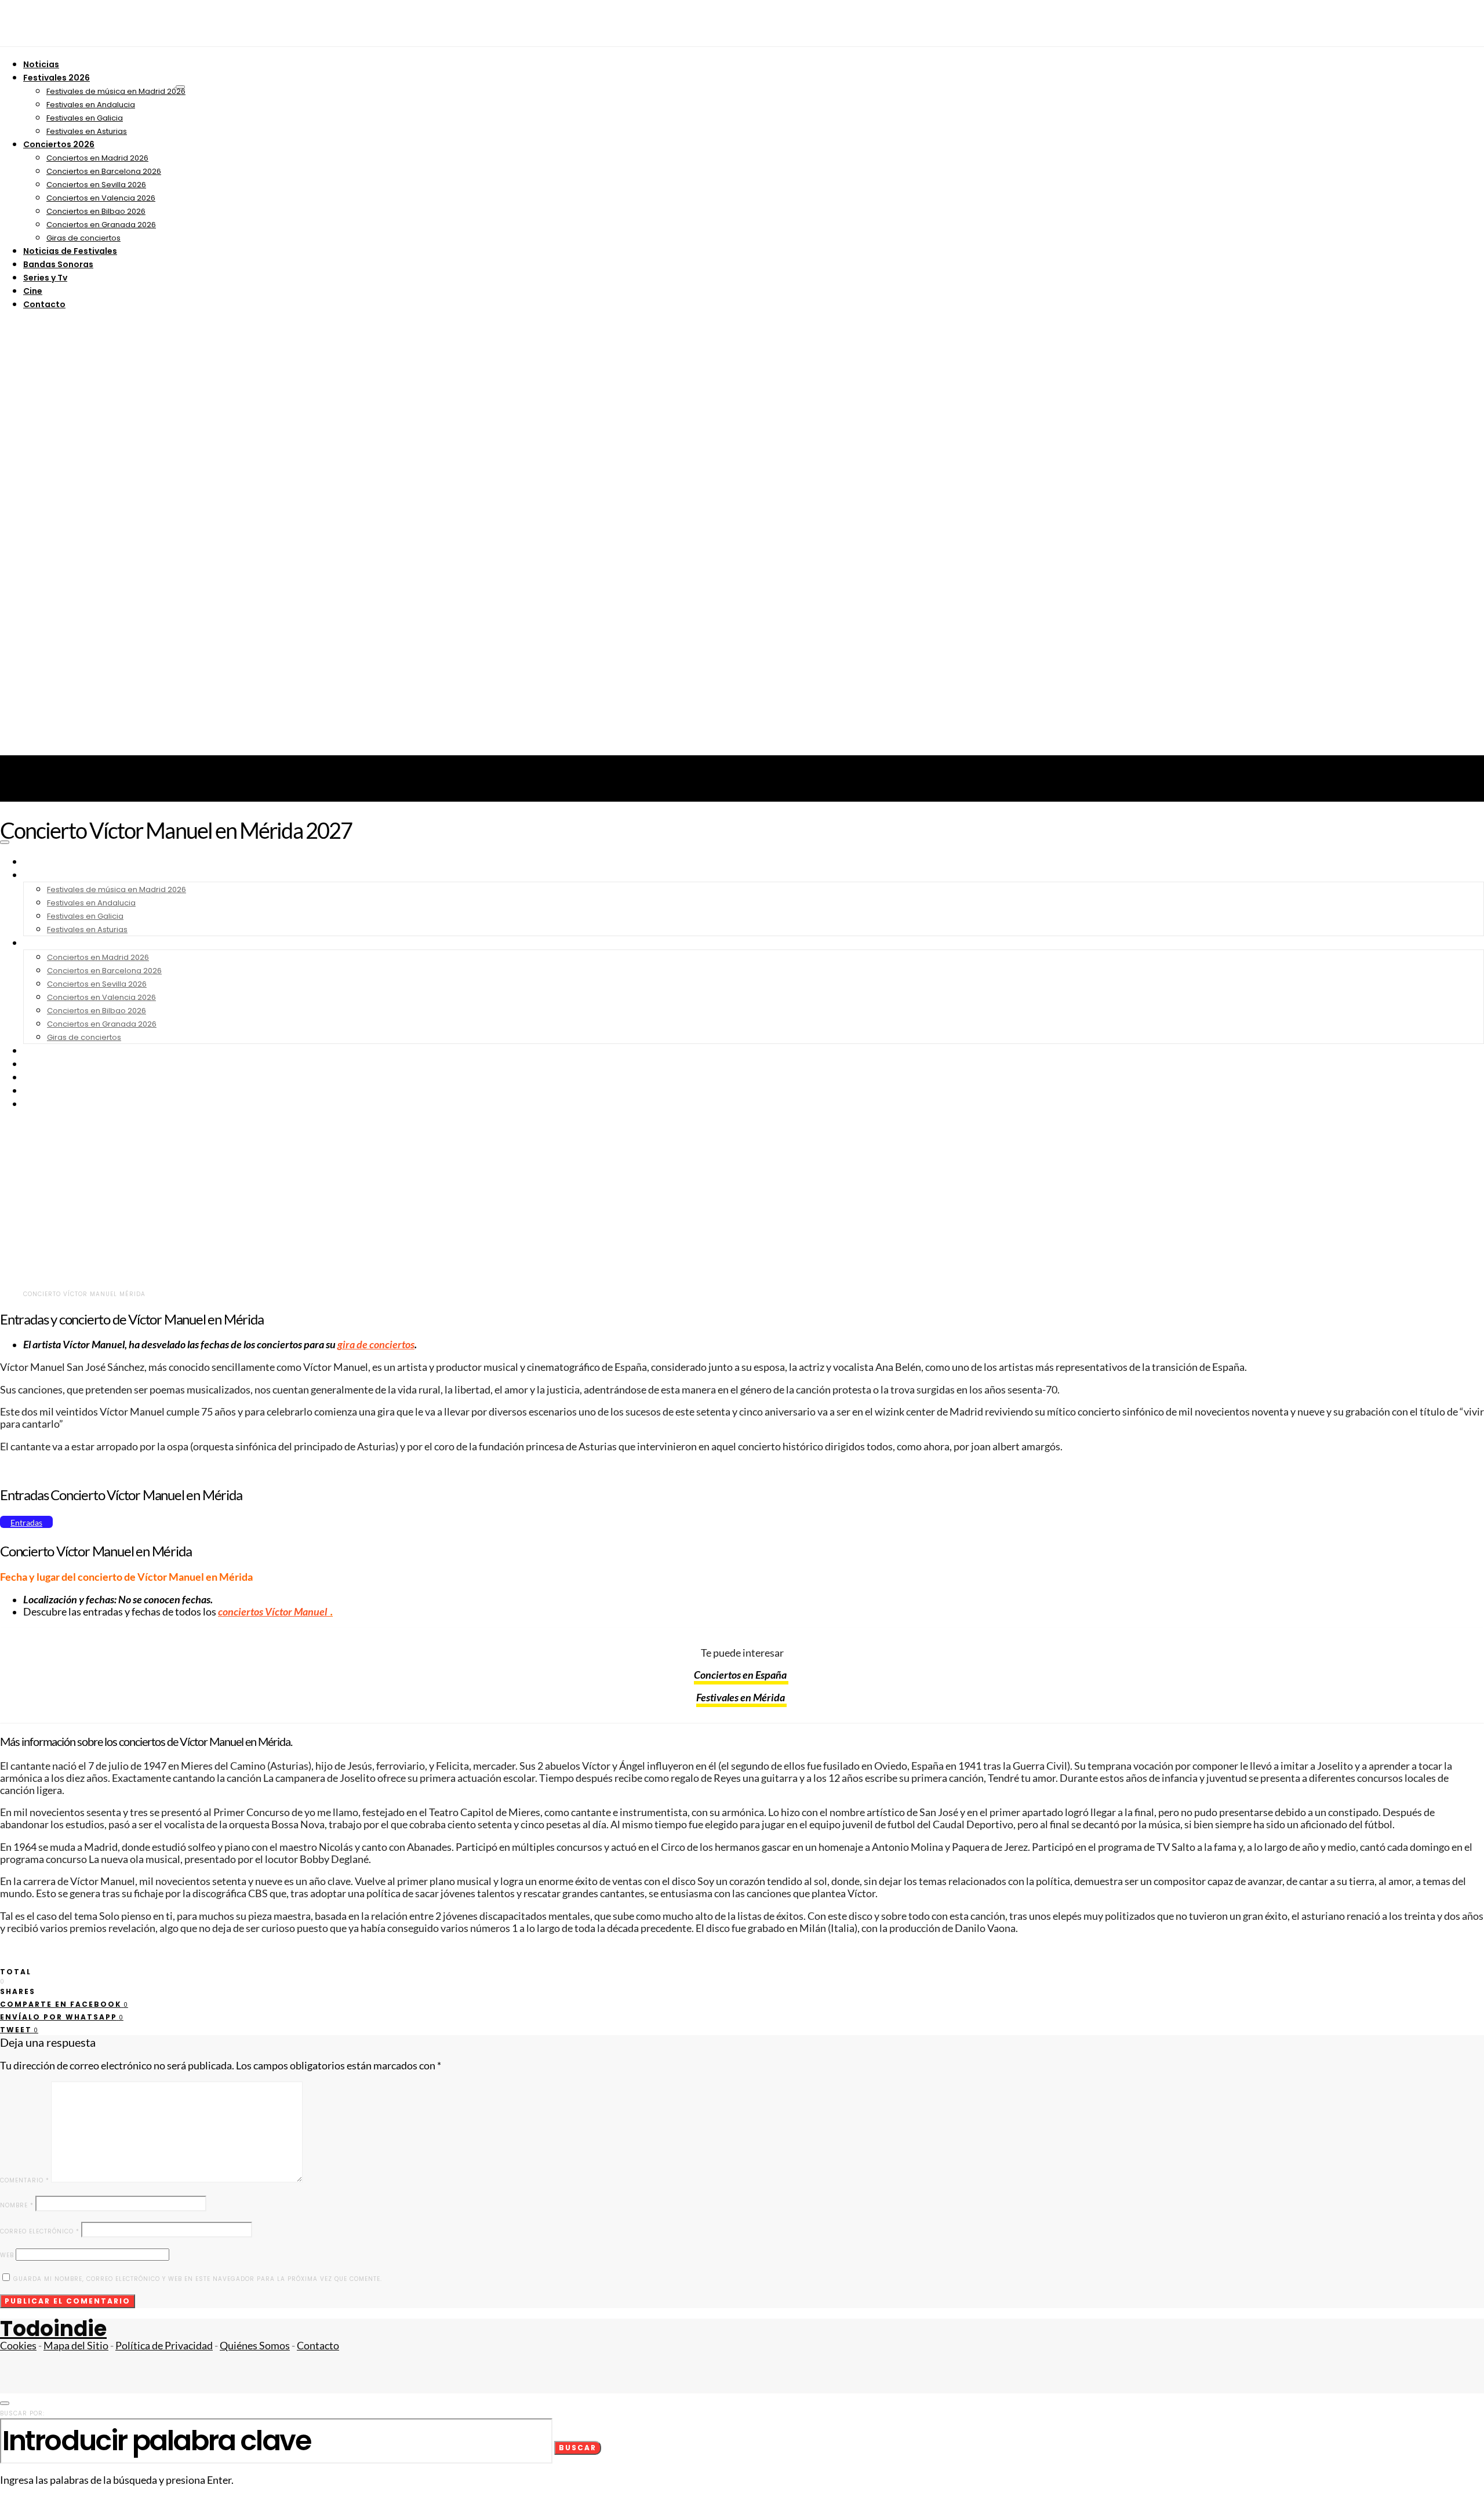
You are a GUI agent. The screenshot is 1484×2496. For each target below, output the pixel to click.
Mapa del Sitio (76, 2346)
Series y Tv (45, 278)
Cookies (18, 2346)
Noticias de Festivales (70, 251)
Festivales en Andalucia (91, 105)
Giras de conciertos (83, 238)
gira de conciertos (376, 1345)
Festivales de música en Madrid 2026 (116, 91)
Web (7, 2255)
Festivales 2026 (57, 78)
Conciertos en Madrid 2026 (97, 158)
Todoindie (53, 2329)
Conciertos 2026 (59, 144)
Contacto (44, 304)
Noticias (41, 64)
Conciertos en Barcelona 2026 (104, 171)
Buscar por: (22, 2413)
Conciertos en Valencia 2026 (101, 198)
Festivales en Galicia (85, 118)
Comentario (25, 2180)
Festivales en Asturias (87, 131)
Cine (33, 291)
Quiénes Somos (255, 2346)
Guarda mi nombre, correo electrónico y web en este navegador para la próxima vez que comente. (198, 2279)
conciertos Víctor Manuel (273, 1612)
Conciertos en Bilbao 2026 (96, 211)
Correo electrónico (40, 2231)
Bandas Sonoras (58, 264)
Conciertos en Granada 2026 (101, 225)
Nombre (17, 2205)
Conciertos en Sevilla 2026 (96, 185)
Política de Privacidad (164, 2346)
